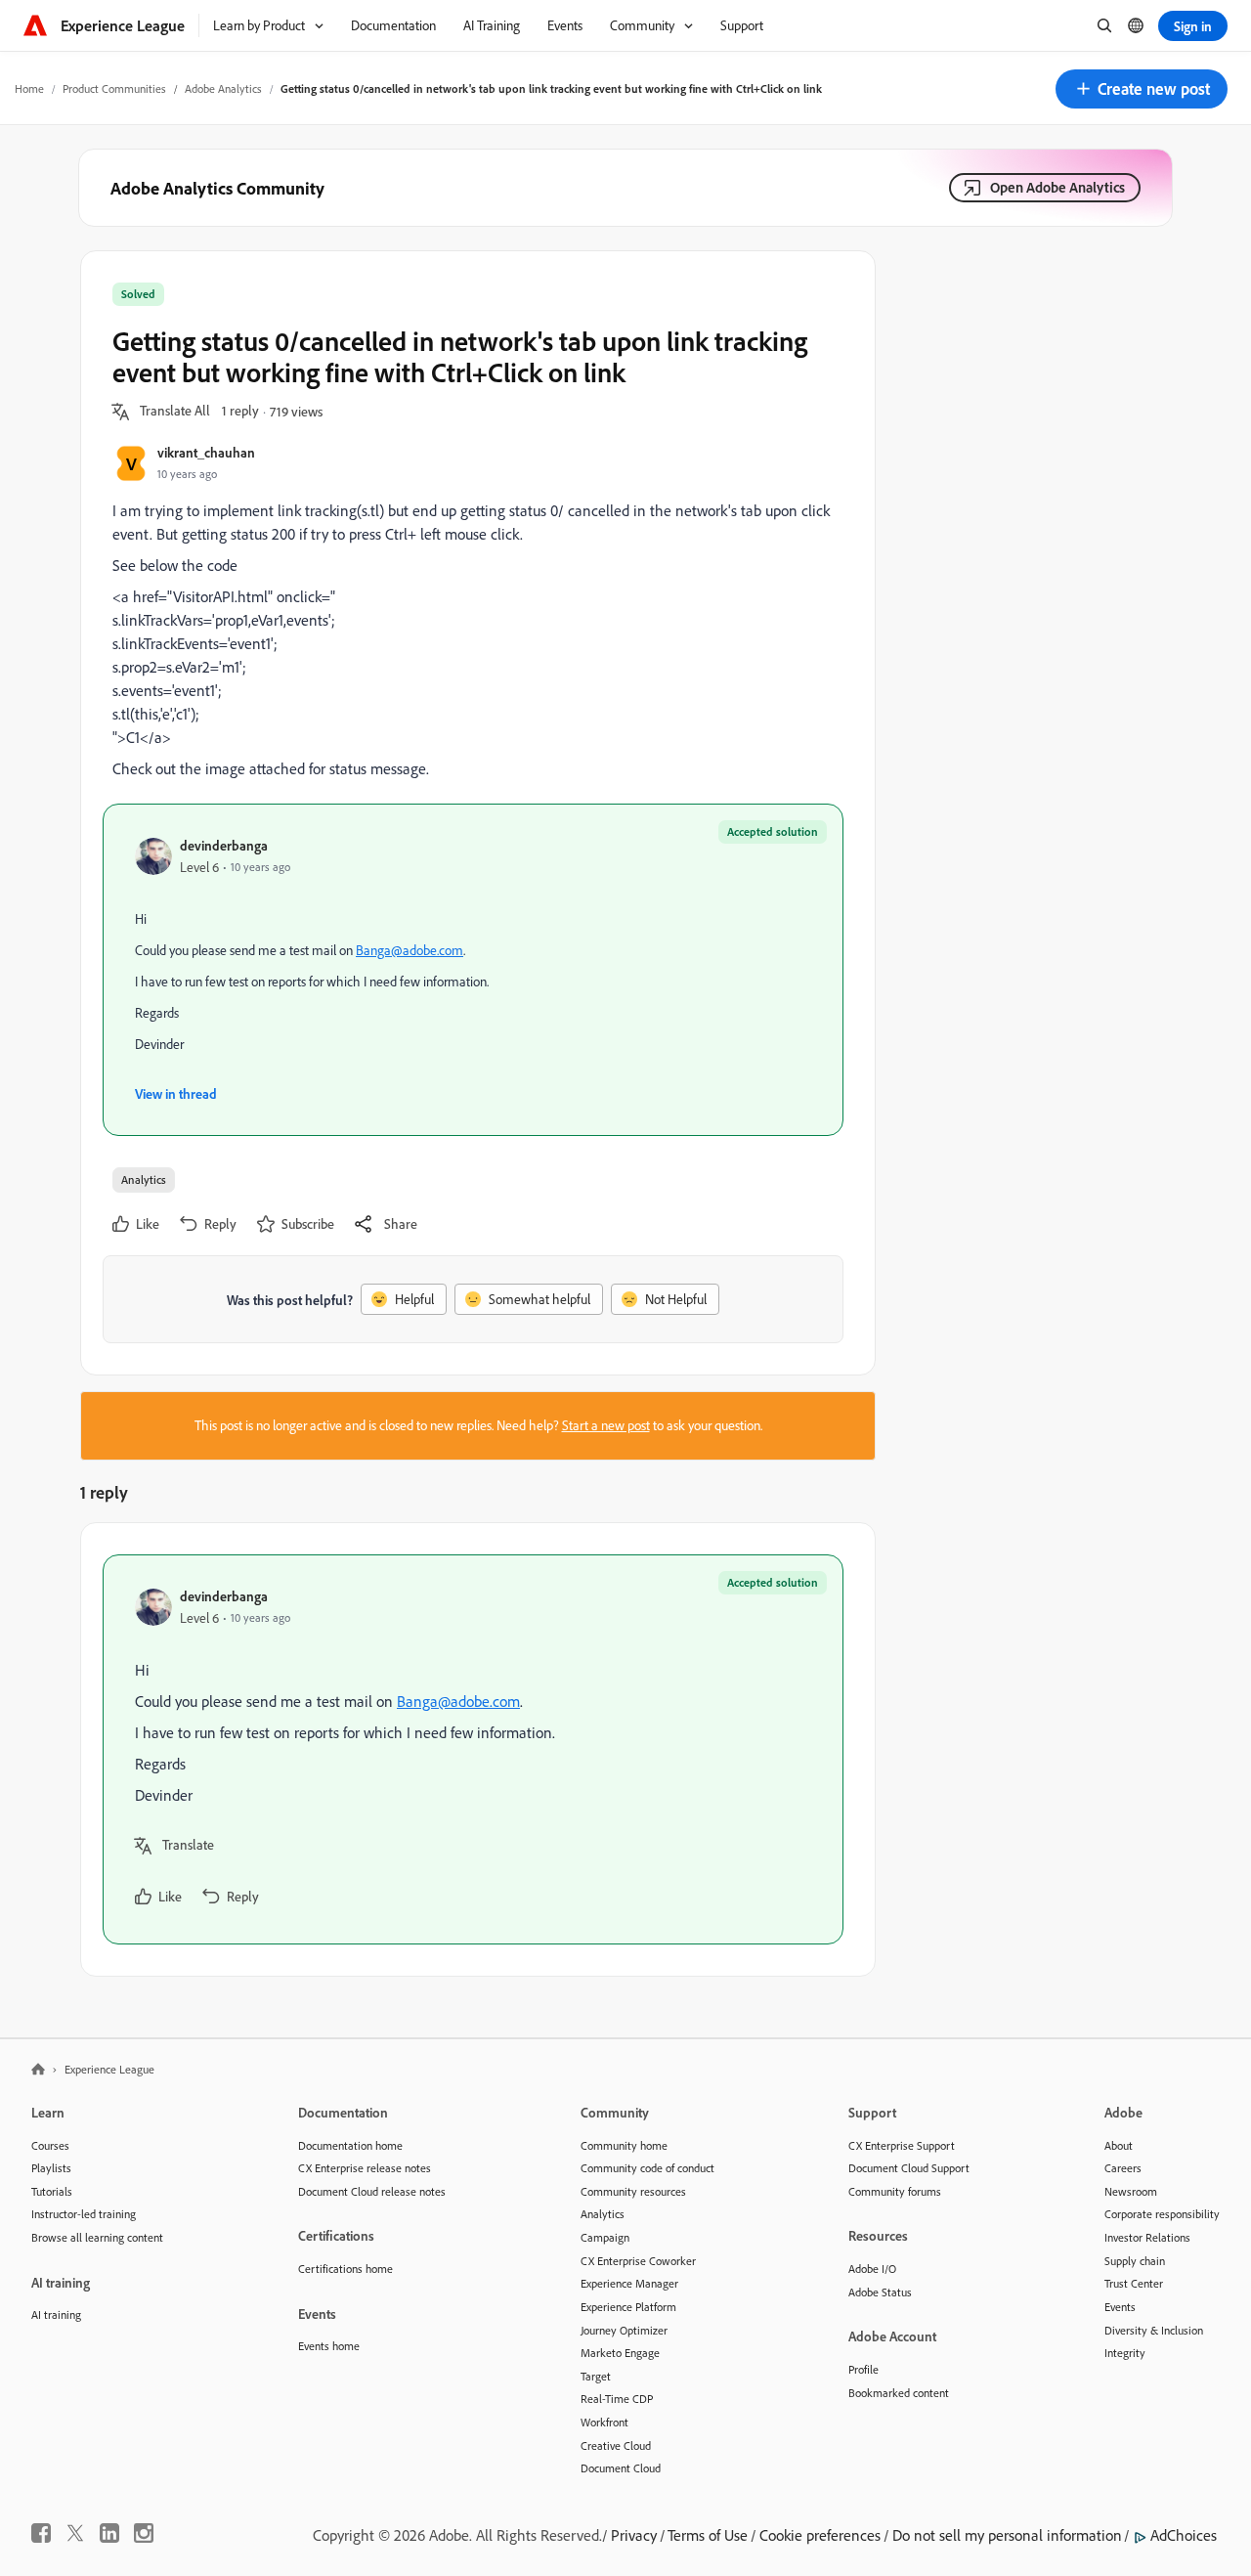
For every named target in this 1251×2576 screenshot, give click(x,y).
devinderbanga (224, 845)
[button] (1142, 89)
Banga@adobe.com (410, 950)
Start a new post (606, 1425)
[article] (473, 1749)
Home (29, 88)
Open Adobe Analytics (1057, 187)
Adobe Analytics (223, 88)
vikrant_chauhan (206, 452)
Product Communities (114, 88)
